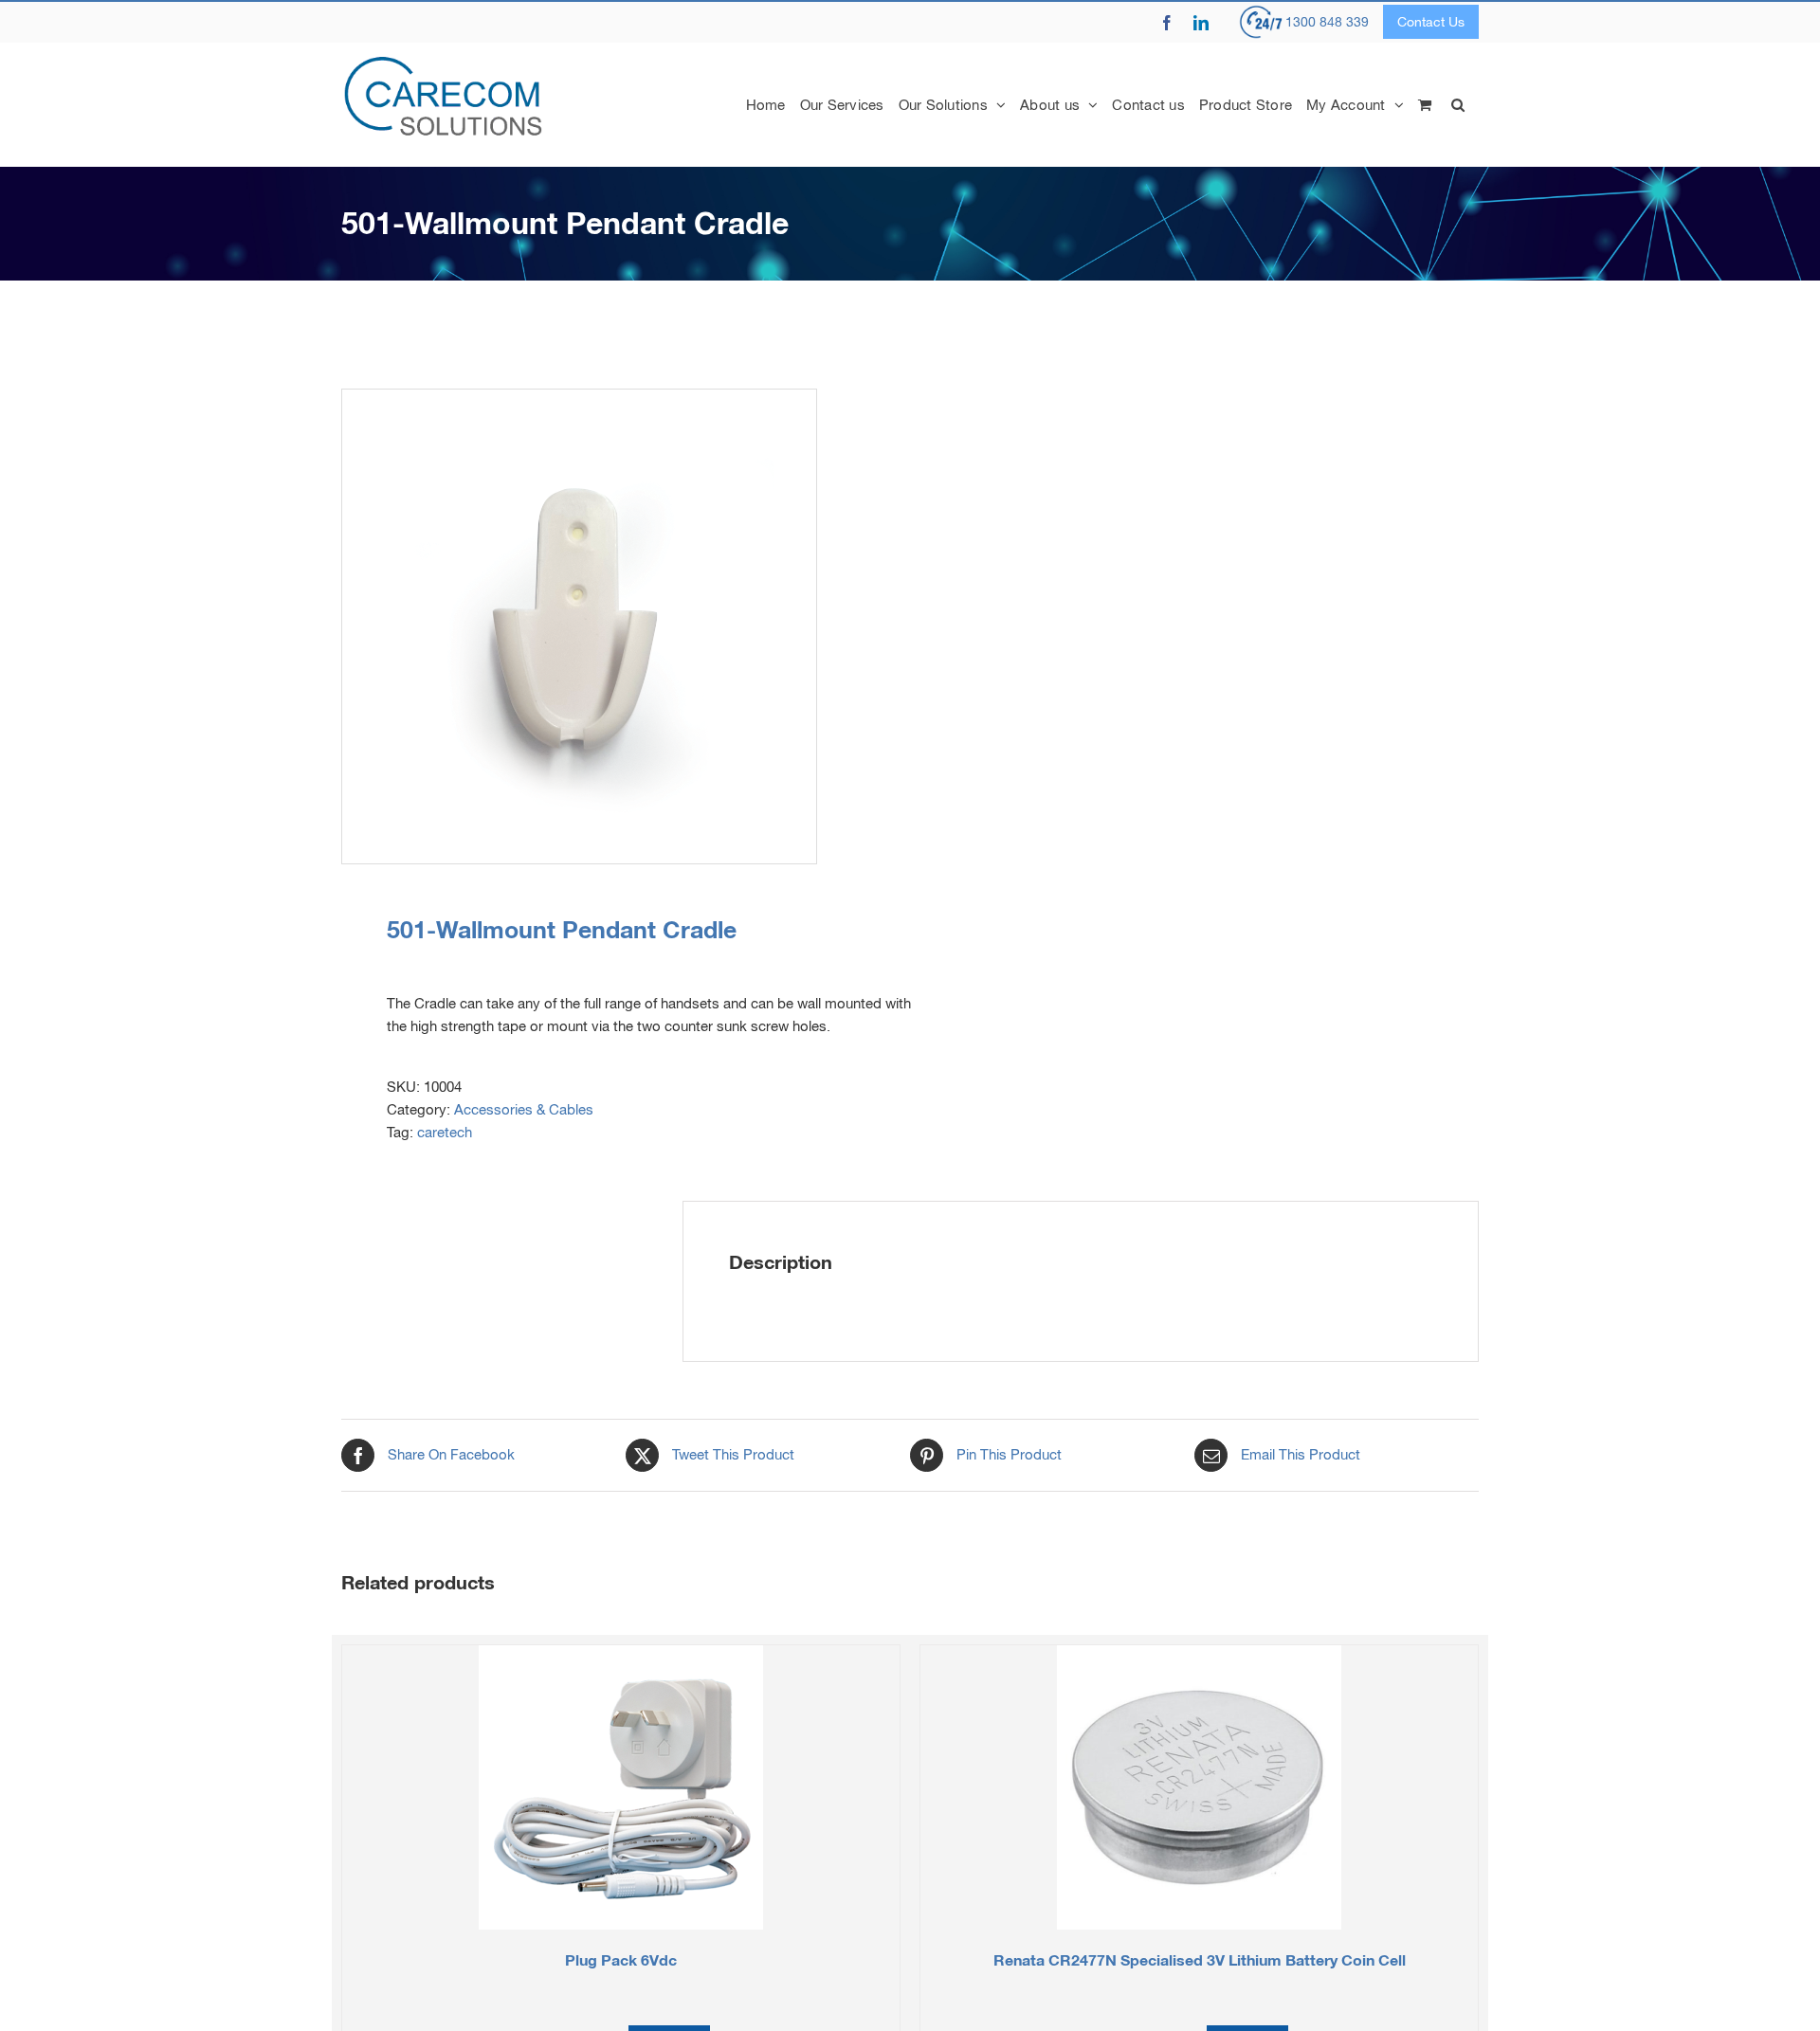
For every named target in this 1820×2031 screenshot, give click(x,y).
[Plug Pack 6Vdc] (621, 1787)
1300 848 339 (1327, 22)
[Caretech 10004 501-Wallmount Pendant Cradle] (614, 626)
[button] (1458, 104)
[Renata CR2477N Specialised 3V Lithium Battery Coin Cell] (1199, 1787)
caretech (445, 1132)
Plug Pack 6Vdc (621, 1959)
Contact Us (1431, 22)
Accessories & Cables (524, 1109)
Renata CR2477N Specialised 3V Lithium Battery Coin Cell (1200, 1959)
